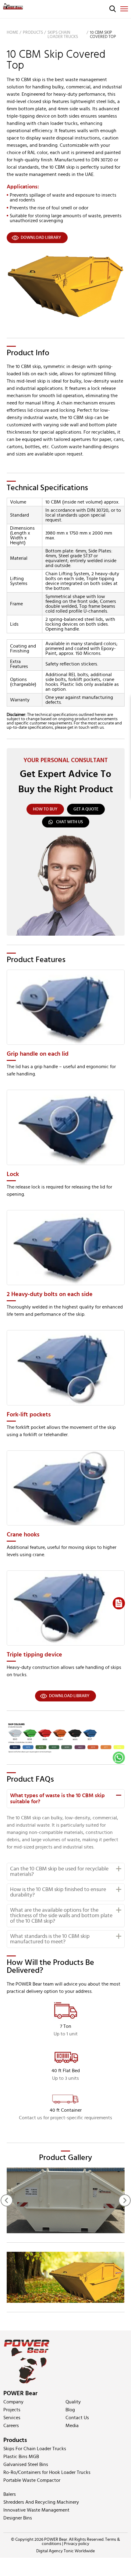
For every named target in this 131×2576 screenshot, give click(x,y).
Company (13, 2402)
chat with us (69, 822)
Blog (70, 2410)
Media (72, 2426)
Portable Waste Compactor (32, 2480)
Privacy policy (77, 2544)
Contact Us (77, 2418)
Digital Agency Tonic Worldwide (65, 2551)
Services (12, 2418)
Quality (73, 2402)
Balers (10, 2494)
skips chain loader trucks (63, 35)
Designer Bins (18, 2518)
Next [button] (125, 2200)
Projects (12, 2410)
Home (12, 33)
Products (33, 33)
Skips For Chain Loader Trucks (35, 2449)
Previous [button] (7, 2200)
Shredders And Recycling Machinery (41, 2502)
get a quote (86, 809)
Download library (41, 238)
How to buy (45, 809)
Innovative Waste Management (36, 2510)
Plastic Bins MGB (21, 2457)
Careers (11, 2426)
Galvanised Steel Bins (26, 2464)
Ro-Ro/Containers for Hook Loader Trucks (47, 2472)
